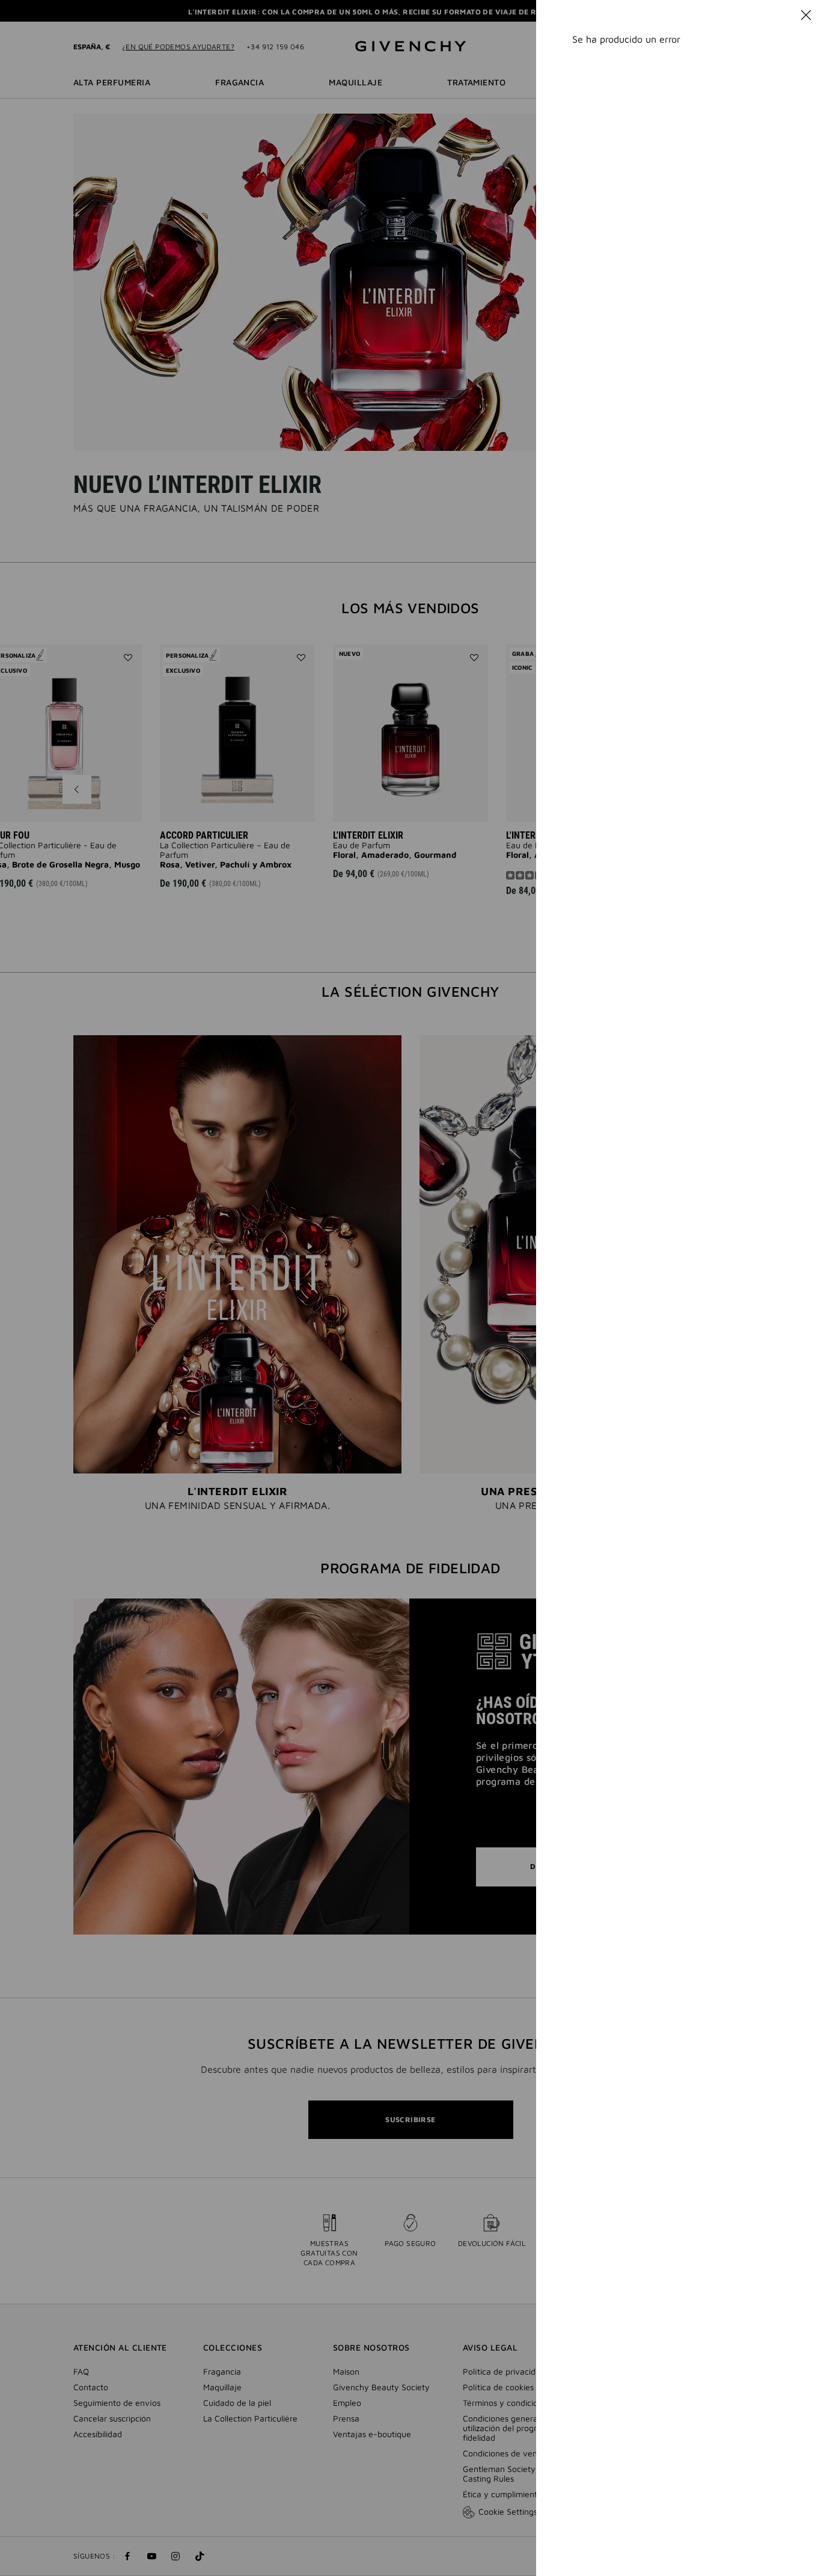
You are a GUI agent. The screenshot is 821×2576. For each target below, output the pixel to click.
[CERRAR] (806, 15)
